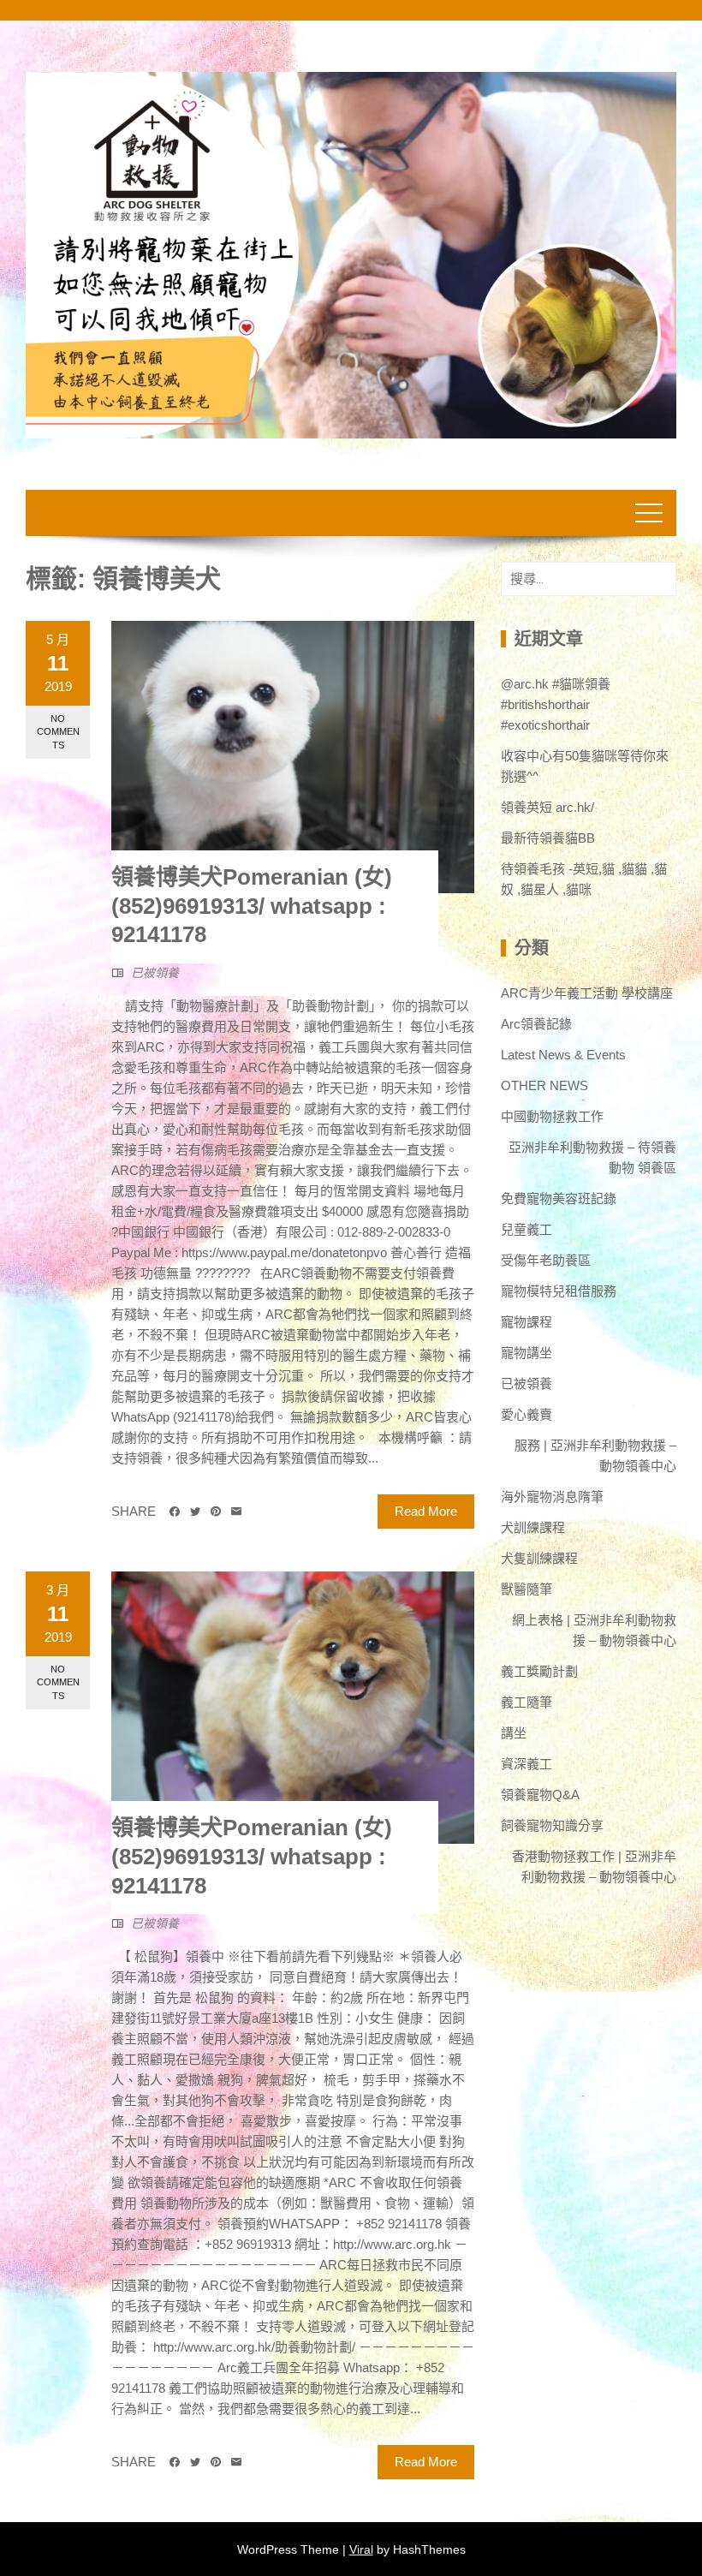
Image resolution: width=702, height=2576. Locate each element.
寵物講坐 (526, 1353)
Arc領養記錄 (536, 1024)
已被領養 (155, 973)
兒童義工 (526, 1229)
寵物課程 (526, 1322)
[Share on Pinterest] (216, 1512)
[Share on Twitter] (195, 1512)
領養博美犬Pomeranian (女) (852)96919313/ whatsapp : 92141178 (252, 906)
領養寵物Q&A (540, 1795)
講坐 (514, 1733)
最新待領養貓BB (548, 838)
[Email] (236, 1512)
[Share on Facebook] (175, 1512)
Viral (361, 2549)
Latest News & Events (563, 1055)
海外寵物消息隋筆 (552, 1497)
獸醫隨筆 (526, 1589)
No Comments (58, 732)
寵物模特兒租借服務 (559, 1291)
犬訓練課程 (533, 1527)
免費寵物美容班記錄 (559, 1199)
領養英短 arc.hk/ (547, 807)
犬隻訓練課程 (539, 1558)
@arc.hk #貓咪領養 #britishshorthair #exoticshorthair (556, 704)
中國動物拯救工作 (552, 1116)
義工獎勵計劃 (539, 1671)
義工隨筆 (526, 1702)
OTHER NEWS (544, 1085)
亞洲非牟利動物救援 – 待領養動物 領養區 (592, 1157)
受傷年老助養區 (546, 1260)
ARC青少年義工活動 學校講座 (587, 993)
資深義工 (526, 1764)
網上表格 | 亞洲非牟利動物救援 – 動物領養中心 (594, 1630)
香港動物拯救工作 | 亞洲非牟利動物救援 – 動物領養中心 (594, 1866)
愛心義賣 (526, 1414)
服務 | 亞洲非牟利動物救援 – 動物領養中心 (595, 1455)
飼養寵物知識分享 (552, 1825)
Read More (426, 1511)
